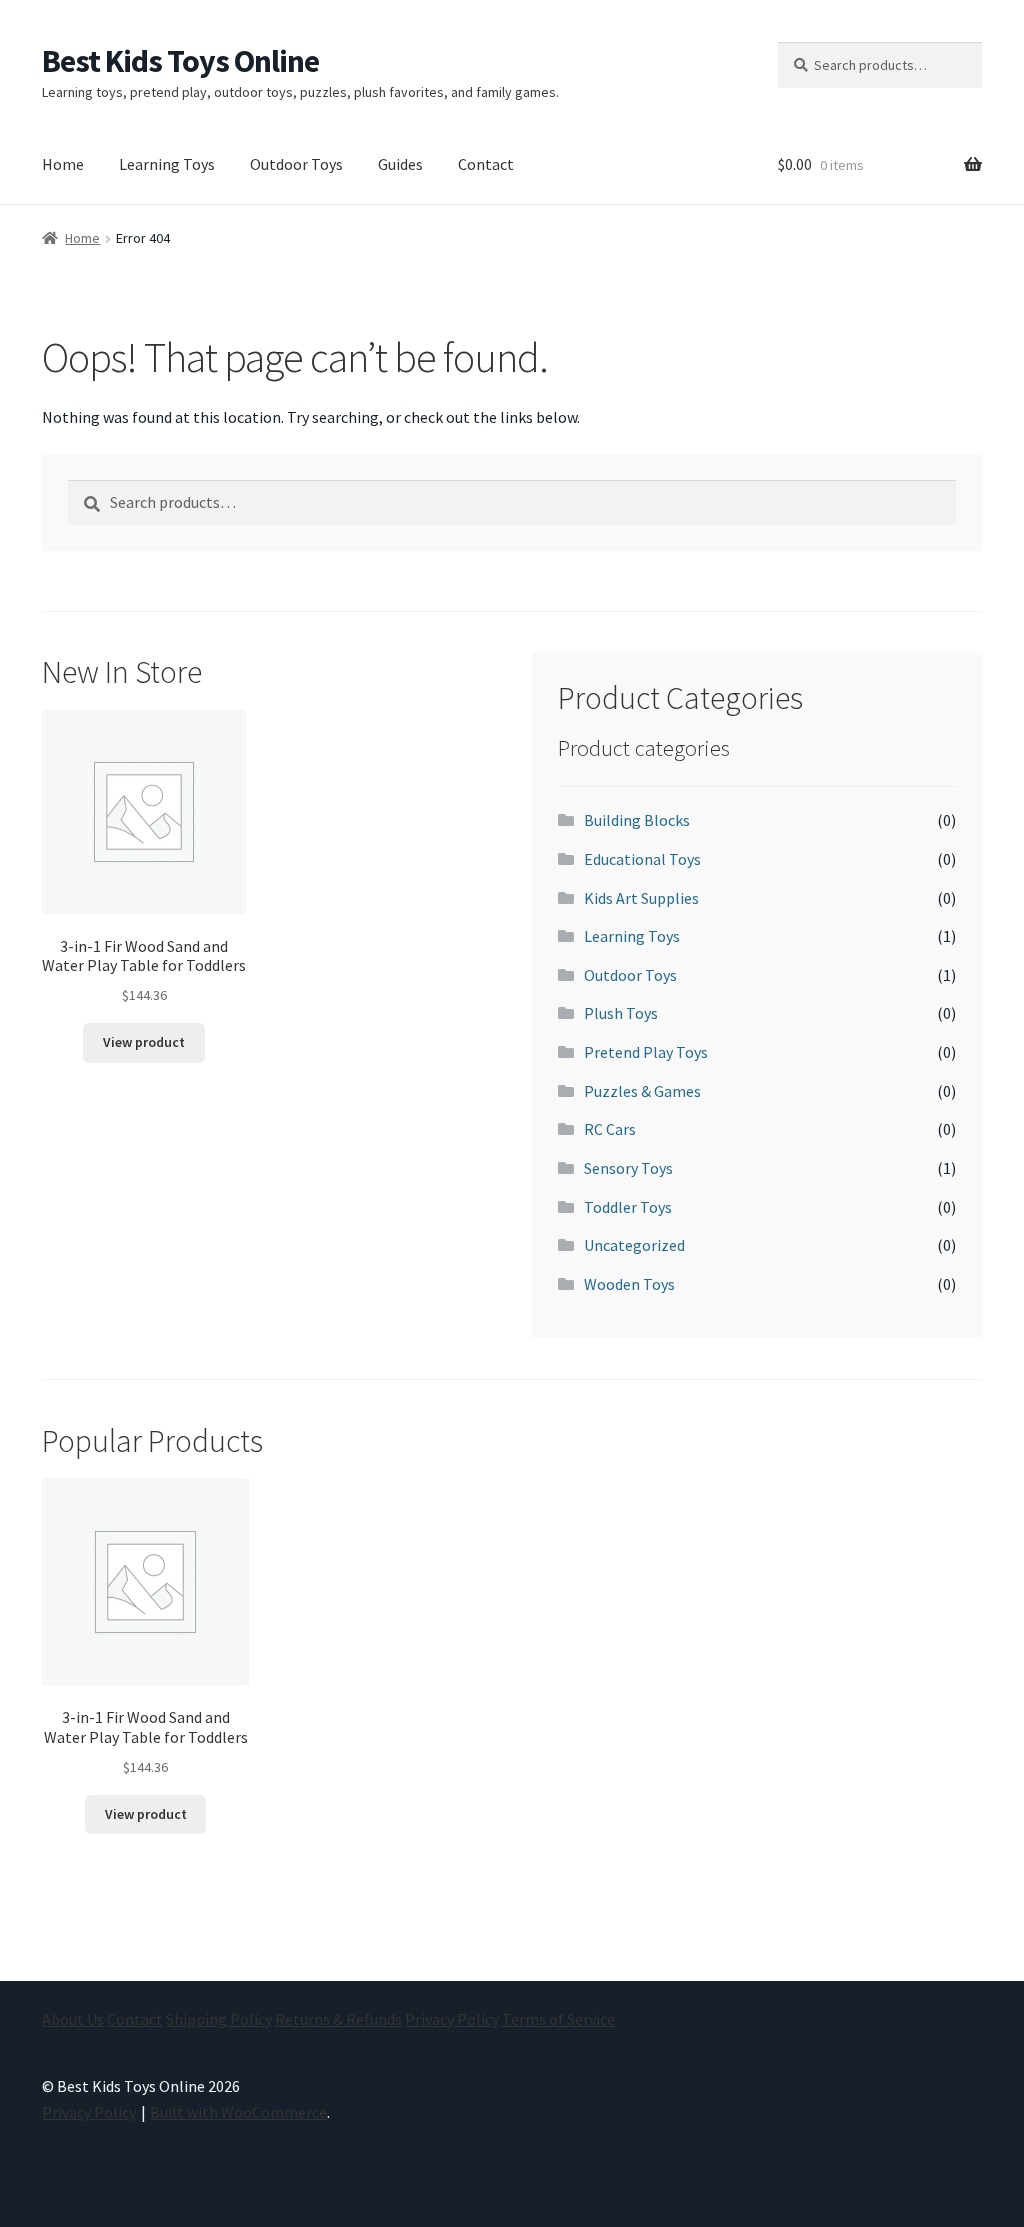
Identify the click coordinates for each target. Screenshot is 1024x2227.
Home (63, 164)
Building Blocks (637, 820)
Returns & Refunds (338, 2019)
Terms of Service (558, 2019)
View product (144, 1042)
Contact (486, 164)
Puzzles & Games (642, 1091)
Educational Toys (642, 859)
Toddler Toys (628, 1207)
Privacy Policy (452, 2019)
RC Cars (610, 1129)
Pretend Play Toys (646, 1052)
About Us (73, 2019)
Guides (400, 164)
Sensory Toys (628, 1168)
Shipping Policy (219, 2019)
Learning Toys (167, 164)
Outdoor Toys (296, 164)
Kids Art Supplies (641, 898)
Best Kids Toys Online (180, 61)
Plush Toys (621, 1013)
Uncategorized (634, 1245)
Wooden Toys (629, 1284)
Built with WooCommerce (238, 2112)
